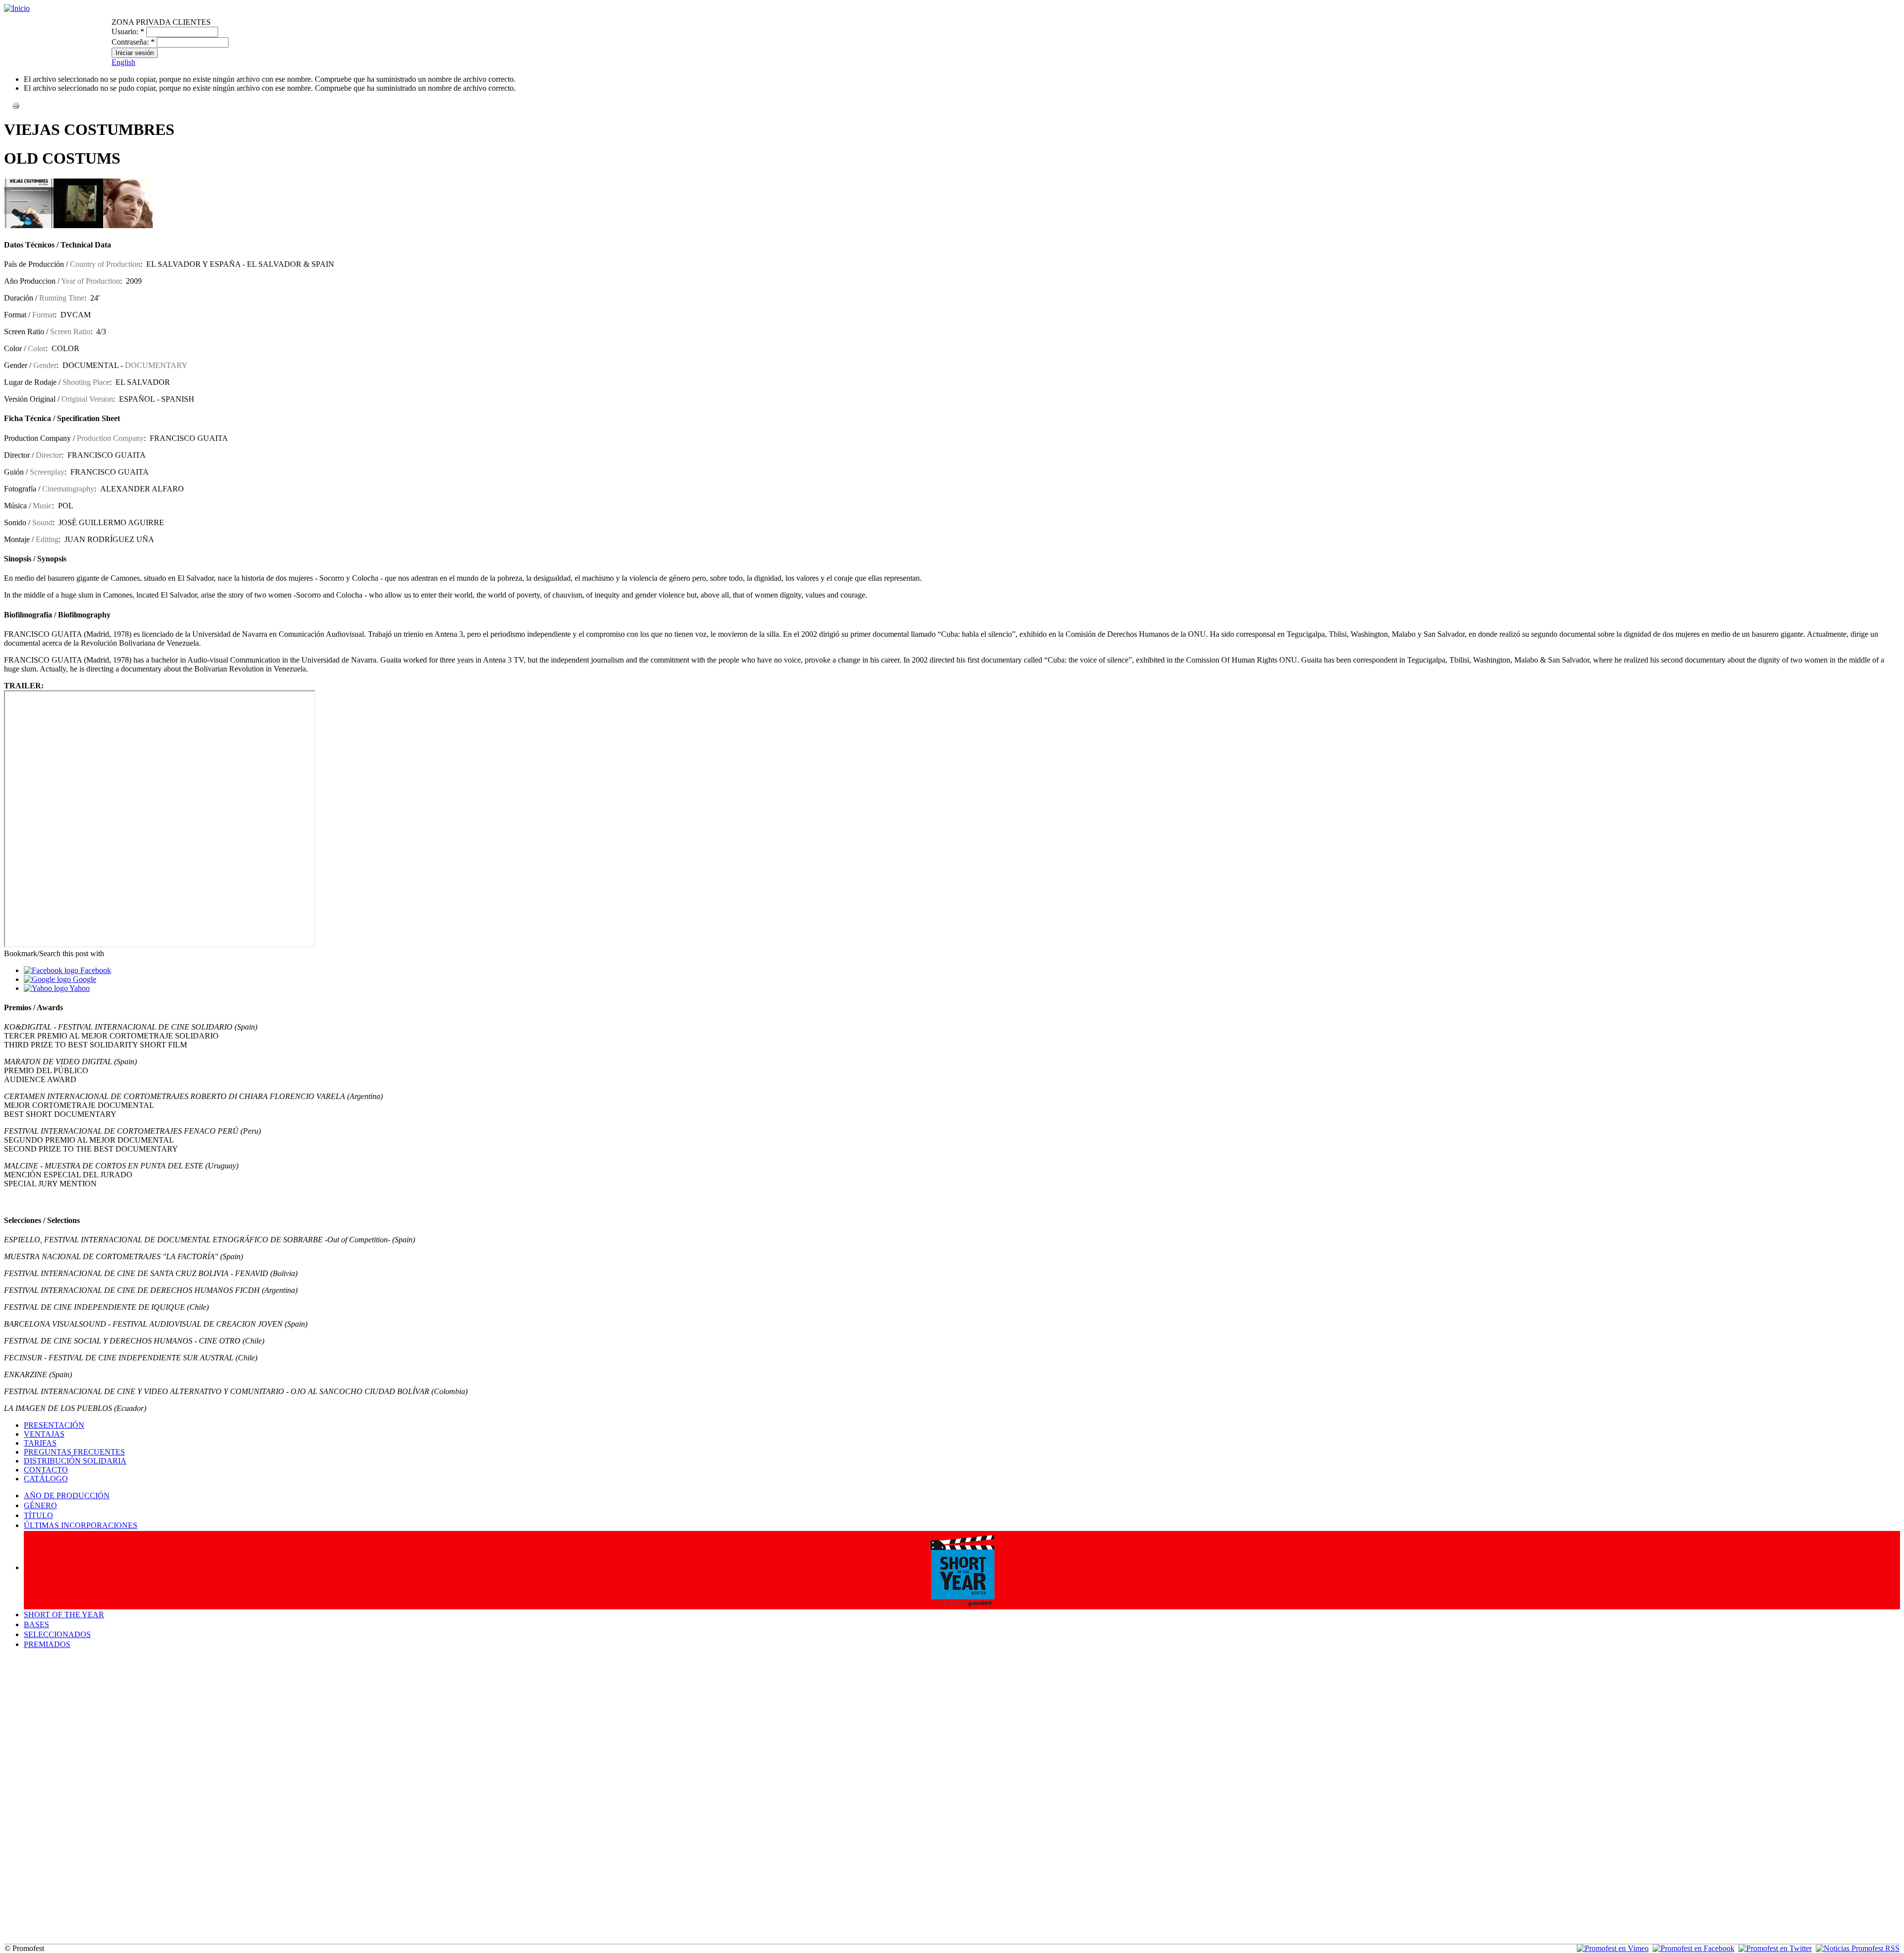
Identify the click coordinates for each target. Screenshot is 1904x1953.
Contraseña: (133, 42)
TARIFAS (40, 1443)
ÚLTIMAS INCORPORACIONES (81, 1525)
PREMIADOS (47, 1644)
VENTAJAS (44, 1434)
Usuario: (128, 31)
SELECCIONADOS (57, 1634)
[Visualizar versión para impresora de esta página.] (16, 105)
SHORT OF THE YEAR (64, 1615)
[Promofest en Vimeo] (1613, 1948)
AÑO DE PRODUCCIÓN (67, 1495)
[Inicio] (17, 8)
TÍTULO (38, 1515)
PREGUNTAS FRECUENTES (74, 1452)
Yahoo (79, 988)
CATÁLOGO (46, 1479)
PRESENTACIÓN (54, 1425)
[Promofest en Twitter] (1775, 1948)
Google (84, 979)
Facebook (95, 970)
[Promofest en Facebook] (1694, 1948)
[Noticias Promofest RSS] (1858, 1948)
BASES (36, 1624)
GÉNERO (40, 1505)
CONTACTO (46, 1470)
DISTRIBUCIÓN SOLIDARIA (75, 1461)
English (123, 62)
